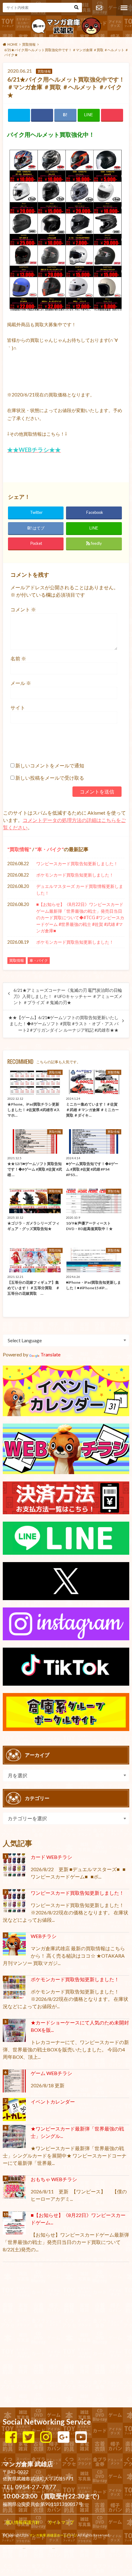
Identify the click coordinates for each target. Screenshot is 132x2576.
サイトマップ (61, 2522)
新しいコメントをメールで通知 (50, 765)
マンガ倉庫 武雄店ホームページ (53, 2535)
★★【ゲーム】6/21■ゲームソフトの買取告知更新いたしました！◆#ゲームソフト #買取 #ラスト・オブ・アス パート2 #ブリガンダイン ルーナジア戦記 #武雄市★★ (63, 1024)
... (54, 2547)
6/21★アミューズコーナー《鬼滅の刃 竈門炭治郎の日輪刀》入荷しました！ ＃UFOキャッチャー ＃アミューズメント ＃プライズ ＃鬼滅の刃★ (68, 997)
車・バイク (49, 849)
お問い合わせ (99, 8)
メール (21, 683)
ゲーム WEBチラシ (51, 2073)
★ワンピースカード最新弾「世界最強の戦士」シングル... (77, 2132)
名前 (18, 658)
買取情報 (19, 849)
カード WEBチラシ (51, 1857)
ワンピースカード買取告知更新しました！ (77, 864)
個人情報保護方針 (23, 2522)
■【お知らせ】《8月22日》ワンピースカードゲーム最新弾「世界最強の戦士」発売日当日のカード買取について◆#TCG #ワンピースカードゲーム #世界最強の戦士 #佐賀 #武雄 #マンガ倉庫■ (80, 917)
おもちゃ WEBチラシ (54, 2179)
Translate (50, 1354)
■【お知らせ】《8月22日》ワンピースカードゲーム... (78, 2219)
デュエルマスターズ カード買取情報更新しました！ (80, 890)
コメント (23, 609)
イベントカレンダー (53, 2102)
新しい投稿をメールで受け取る (50, 778)
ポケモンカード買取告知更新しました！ (75, 875)
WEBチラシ (44, 1936)
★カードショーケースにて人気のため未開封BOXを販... (80, 2026)
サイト (18, 707)
